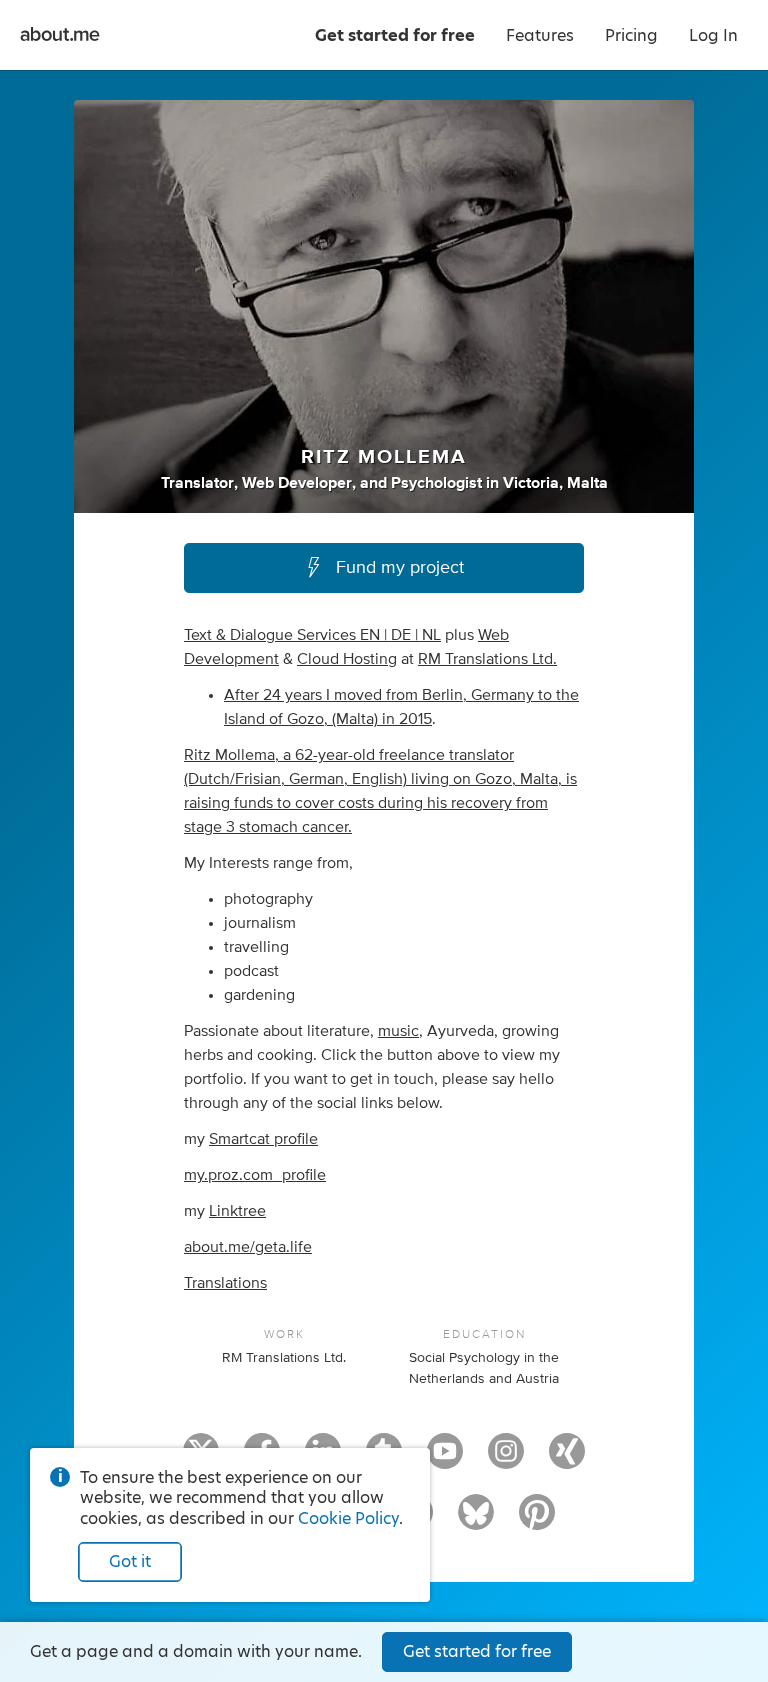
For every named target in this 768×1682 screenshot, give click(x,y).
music (398, 1031)
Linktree (237, 1211)
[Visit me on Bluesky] (476, 1521)
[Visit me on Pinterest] (537, 1521)
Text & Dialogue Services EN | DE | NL (312, 635)
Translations (225, 1283)
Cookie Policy (348, 1518)
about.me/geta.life (248, 1247)
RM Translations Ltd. (487, 659)
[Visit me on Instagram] (506, 1460)
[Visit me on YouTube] (445, 1460)
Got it (130, 1561)
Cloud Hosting (347, 659)
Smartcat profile (263, 1139)
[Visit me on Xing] (567, 1460)
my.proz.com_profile (255, 1175)
